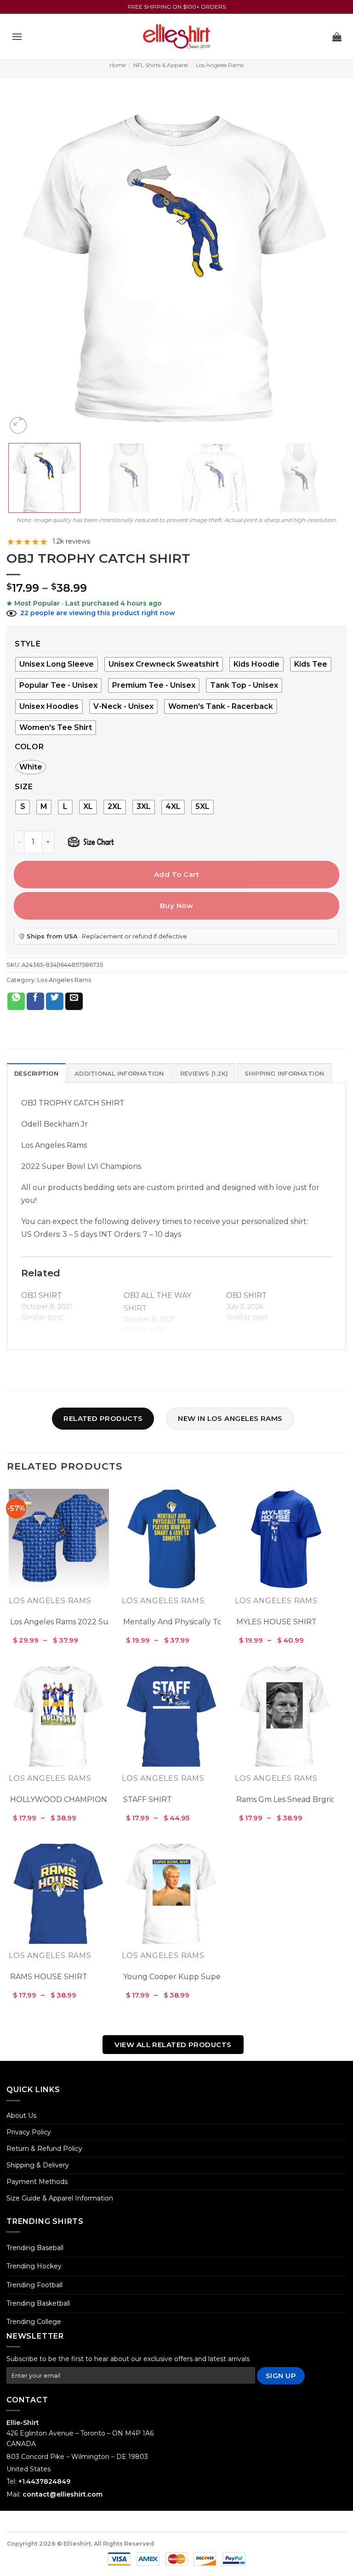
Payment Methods (37, 2182)
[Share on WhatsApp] (16, 1001)
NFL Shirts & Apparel (161, 65)
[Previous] (25, 266)
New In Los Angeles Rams (230, 1418)
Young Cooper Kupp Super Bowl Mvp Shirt (202, 1977)
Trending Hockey (34, 2266)
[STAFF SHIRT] (172, 1717)
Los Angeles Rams (220, 65)
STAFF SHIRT (148, 1799)
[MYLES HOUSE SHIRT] (285, 1539)
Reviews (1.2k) (204, 1074)
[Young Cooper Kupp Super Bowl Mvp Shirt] (172, 1894)
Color (29, 747)
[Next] (328, 266)
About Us (21, 2116)
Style (28, 644)
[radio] (256, 664)
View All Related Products (173, 2045)
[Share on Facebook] (35, 1001)
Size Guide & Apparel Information (60, 2198)
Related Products (103, 1418)
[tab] (36, 1073)
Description (36, 1074)
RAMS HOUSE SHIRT (49, 1977)
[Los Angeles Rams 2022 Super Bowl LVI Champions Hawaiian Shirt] (59, 1539)
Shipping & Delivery (38, 2165)
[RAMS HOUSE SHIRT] (59, 1894)
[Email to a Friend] (74, 1001)
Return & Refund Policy (44, 2149)
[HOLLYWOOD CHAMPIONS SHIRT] (59, 1717)
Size (24, 787)
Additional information (119, 1074)
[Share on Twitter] (55, 1001)
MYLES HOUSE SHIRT (276, 1622)
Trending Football (34, 2285)
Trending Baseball (35, 2248)
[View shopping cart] (337, 37)
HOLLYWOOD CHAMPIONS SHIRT (74, 1799)
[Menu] (17, 36)
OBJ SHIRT (42, 1295)
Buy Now (176, 906)
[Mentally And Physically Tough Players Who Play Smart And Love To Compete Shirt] (172, 1539)
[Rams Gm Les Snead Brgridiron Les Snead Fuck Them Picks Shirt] (285, 1717)
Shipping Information (285, 1074)
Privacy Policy (29, 2132)
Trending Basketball (38, 2303)
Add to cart (176, 874)
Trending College (34, 2322)
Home (117, 65)
